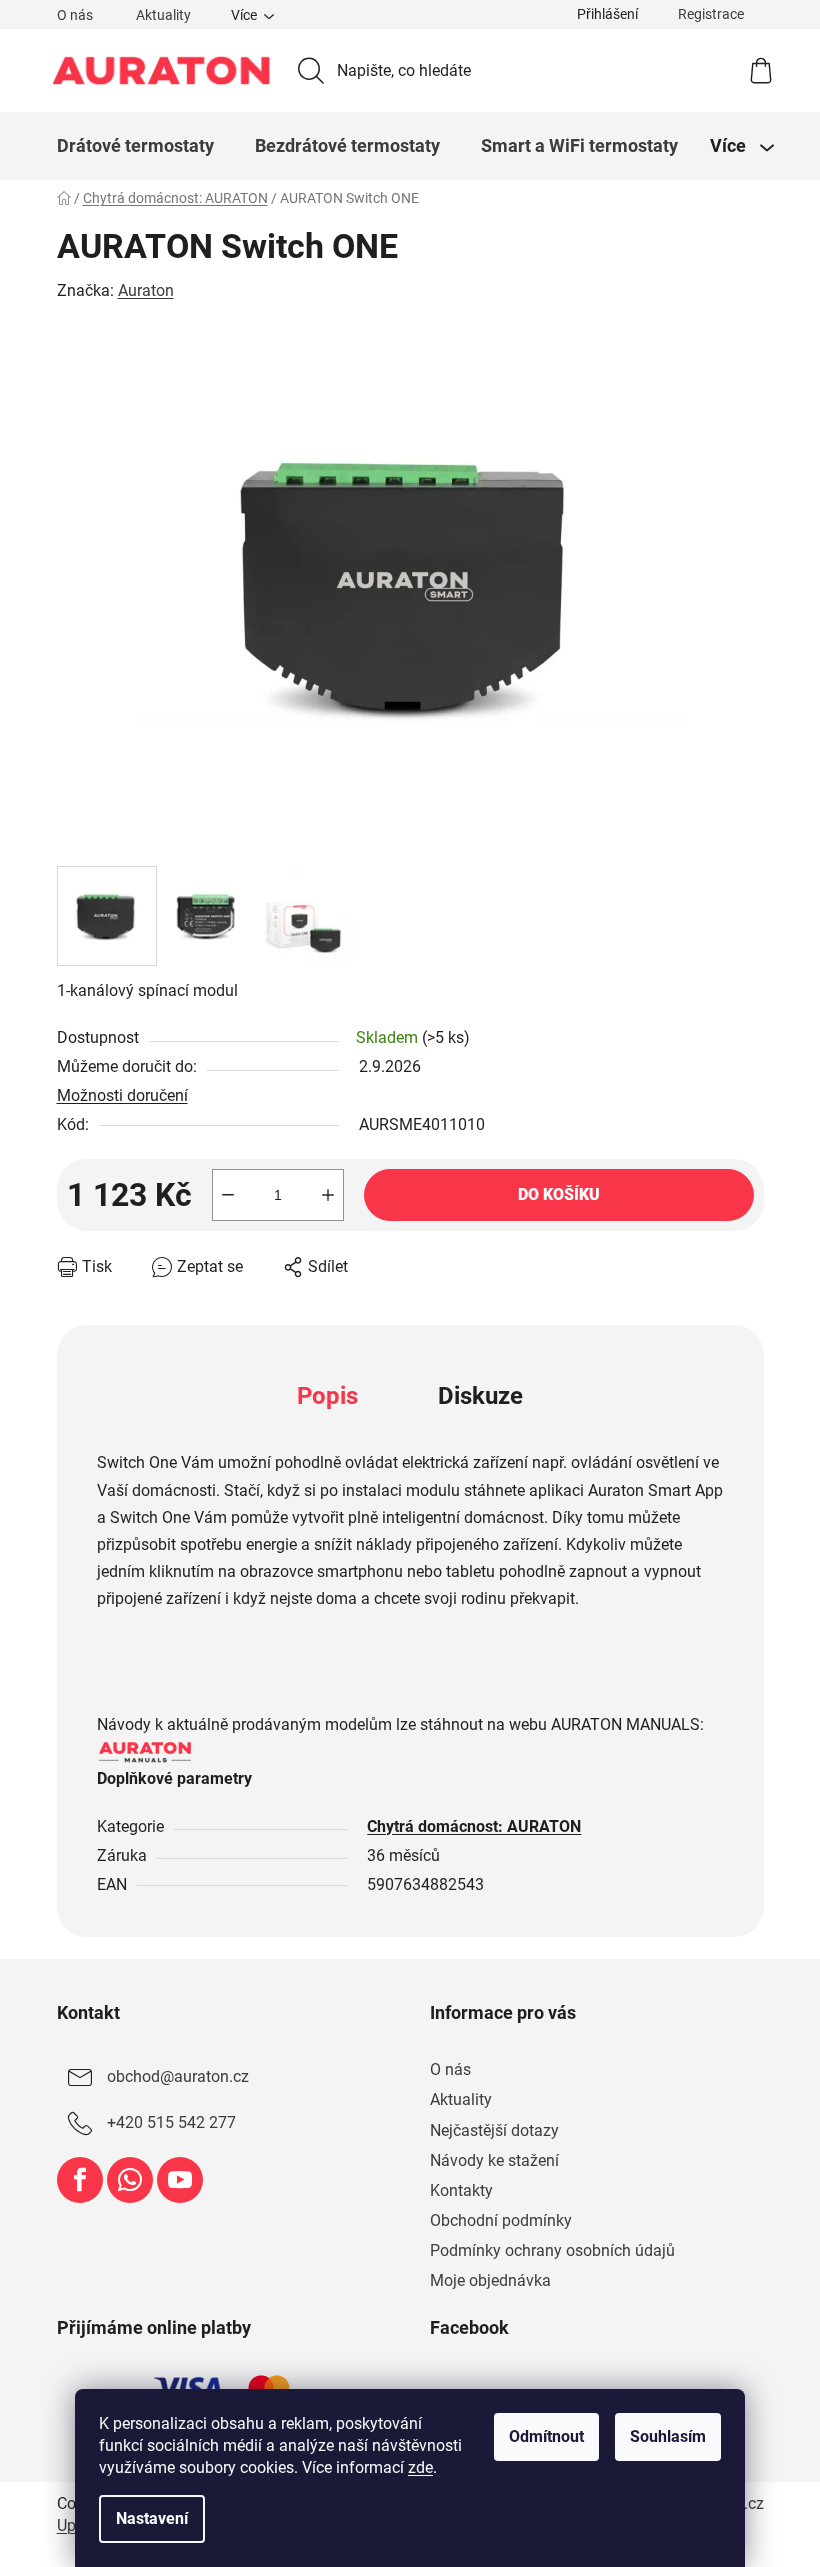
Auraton (146, 290)
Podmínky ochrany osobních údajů (552, 2250)
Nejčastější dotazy (494, 2130)
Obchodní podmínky (501, 2220)
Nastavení (152, 2518)
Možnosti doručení (122, 1095)
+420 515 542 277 (171, 2123)
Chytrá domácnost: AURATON (474, 1826)
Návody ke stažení (494, 2160)
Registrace (711, 14)
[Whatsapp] (130, 2180)
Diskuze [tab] (480, 1396)
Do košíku (559, 1194)
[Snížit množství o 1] (228, 1195)
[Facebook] (80, 2180)
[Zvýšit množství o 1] (328, 1195)
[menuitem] (135, 146)
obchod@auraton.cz (178, 2077)
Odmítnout (546, 2436)
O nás (75, 15)
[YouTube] (180, 2180)
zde (420, 2467)
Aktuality (163, 15)
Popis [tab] (327, 1396)
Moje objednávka (490, 2280)
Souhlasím (668, 2436)
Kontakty (461, 2190)
